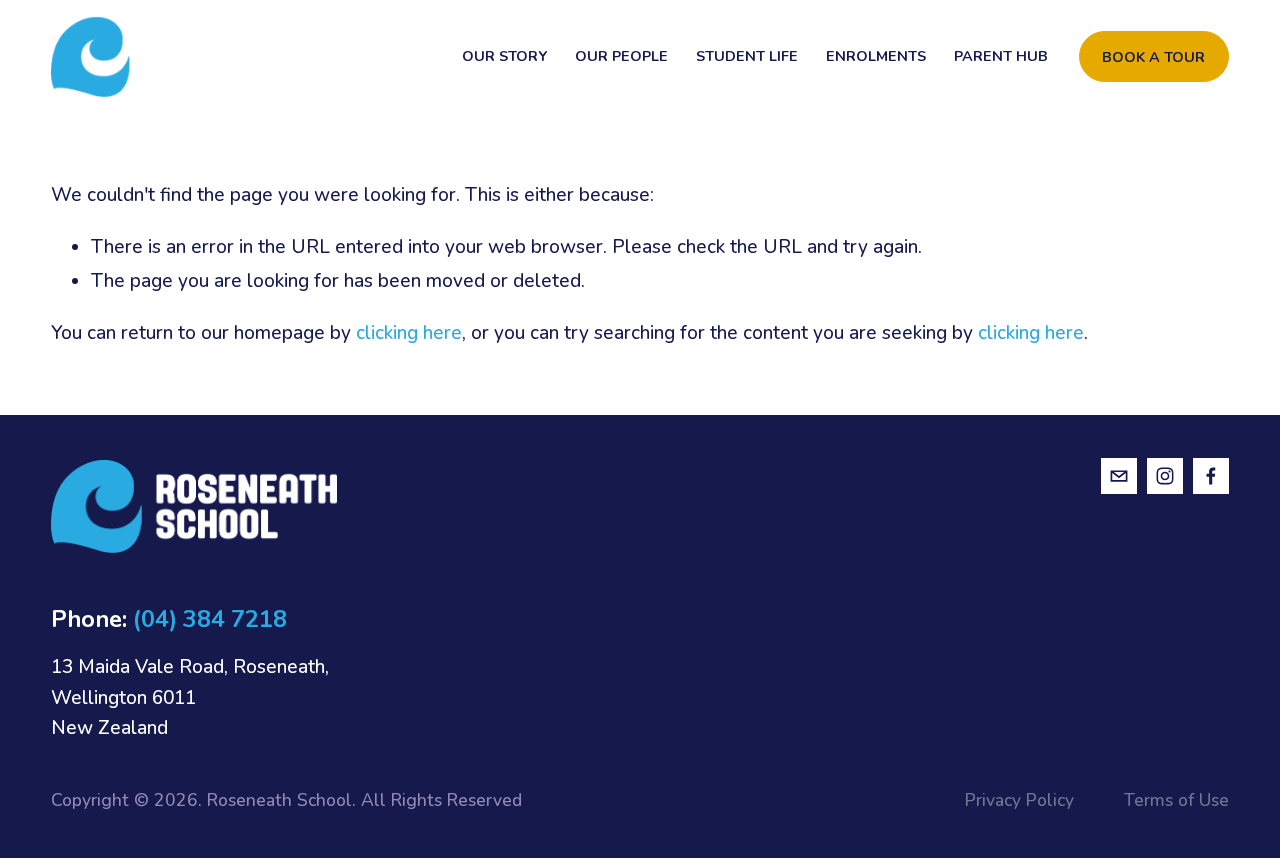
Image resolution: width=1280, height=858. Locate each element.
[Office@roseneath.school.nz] (1119, 476)
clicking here (409, 333)
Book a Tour (1153, 57)
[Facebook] (1211, 476)
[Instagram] (1165, 476)
